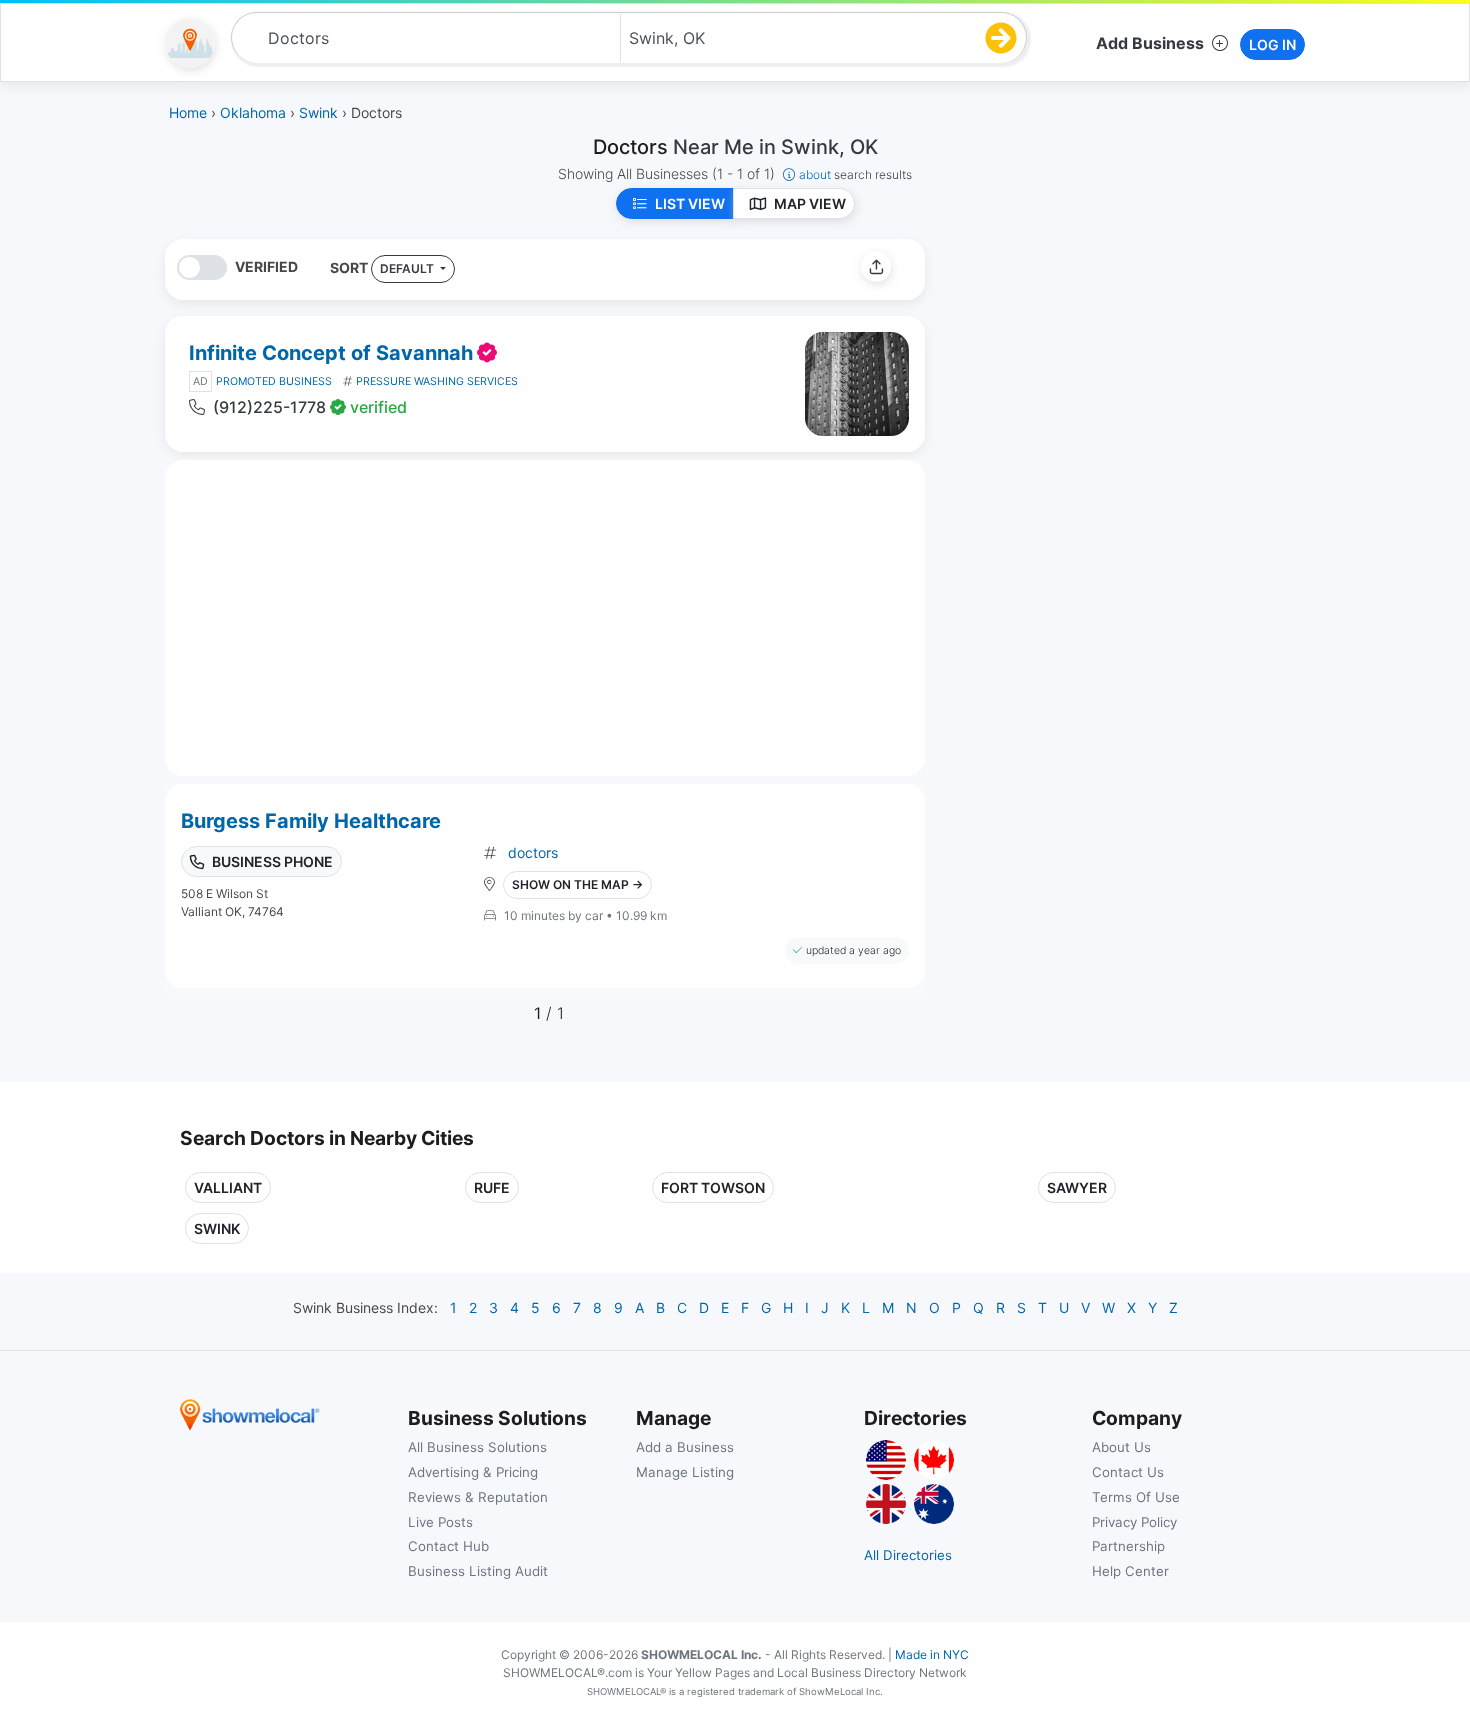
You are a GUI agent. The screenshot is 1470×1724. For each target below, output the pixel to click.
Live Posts (440, 1522)
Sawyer (1077, 1187)
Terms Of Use (1136, 1497)
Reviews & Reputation (478, 1497)
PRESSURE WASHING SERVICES (437, 381)
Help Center (1130, 1571)
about (855, 174)
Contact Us (1128, 1472)
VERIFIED (266, 266)
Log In (1272, 44)
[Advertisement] (1108, 379)
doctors (533, 852)
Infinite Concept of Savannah (331, 353)
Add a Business (685, 1447)
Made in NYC (932, 1654)
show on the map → (577, 884)
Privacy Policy (1134, 1522)
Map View (810, 203)
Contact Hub (448, 1546)
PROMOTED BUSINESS (274, 381)
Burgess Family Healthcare (311, 821)
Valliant (228, 1187)
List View (690, 203)
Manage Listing (685, 1472)
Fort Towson (713, 1187)
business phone (272, 861)
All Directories (908, 1555)
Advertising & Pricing (473, 1472)
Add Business (1150, 43)
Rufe (492, 1187)
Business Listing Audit (478, 1571)
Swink (217, 1228)
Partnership (1128, 1546)
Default (408, 268)
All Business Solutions (477, 1447)
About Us (1121, 1447)
